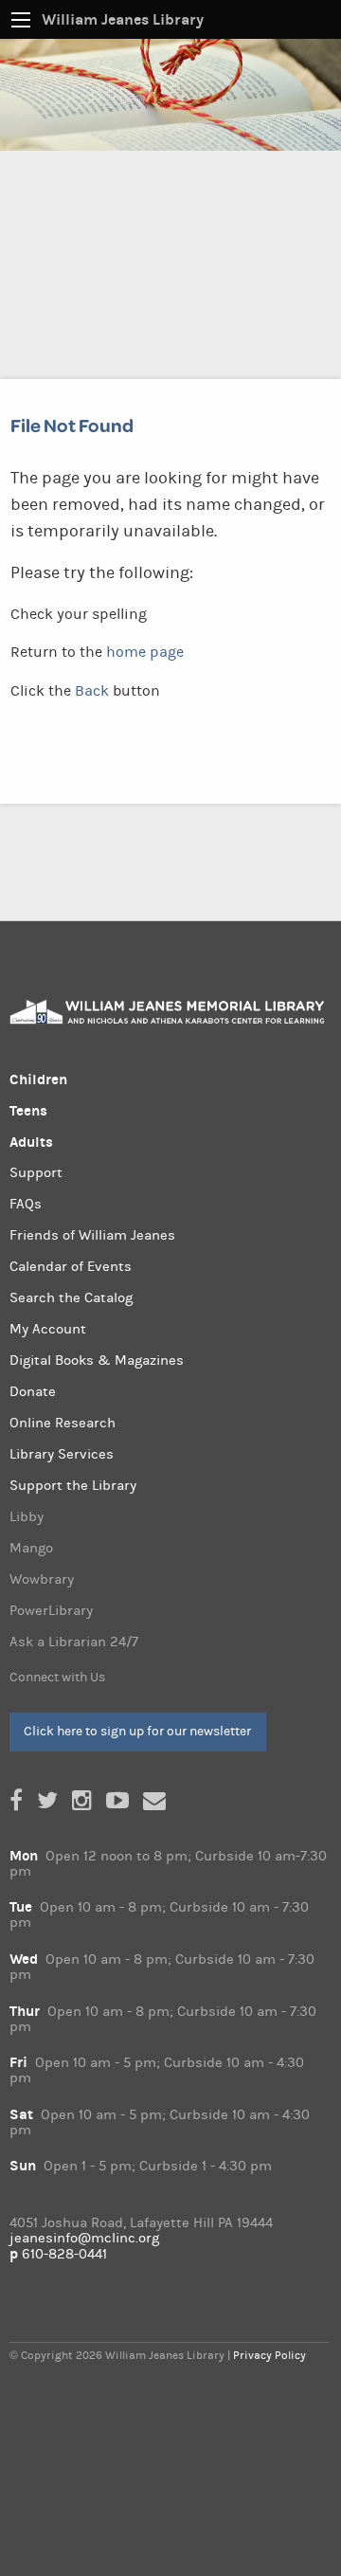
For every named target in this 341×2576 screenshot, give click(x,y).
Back (92, 691)
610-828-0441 (64, 2254)
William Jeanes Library (123, 19)
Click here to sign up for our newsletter (137, 1731)
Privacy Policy (269, 2355)
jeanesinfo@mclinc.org (84, 2238)
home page (145, 652)
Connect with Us (57, 1678)
